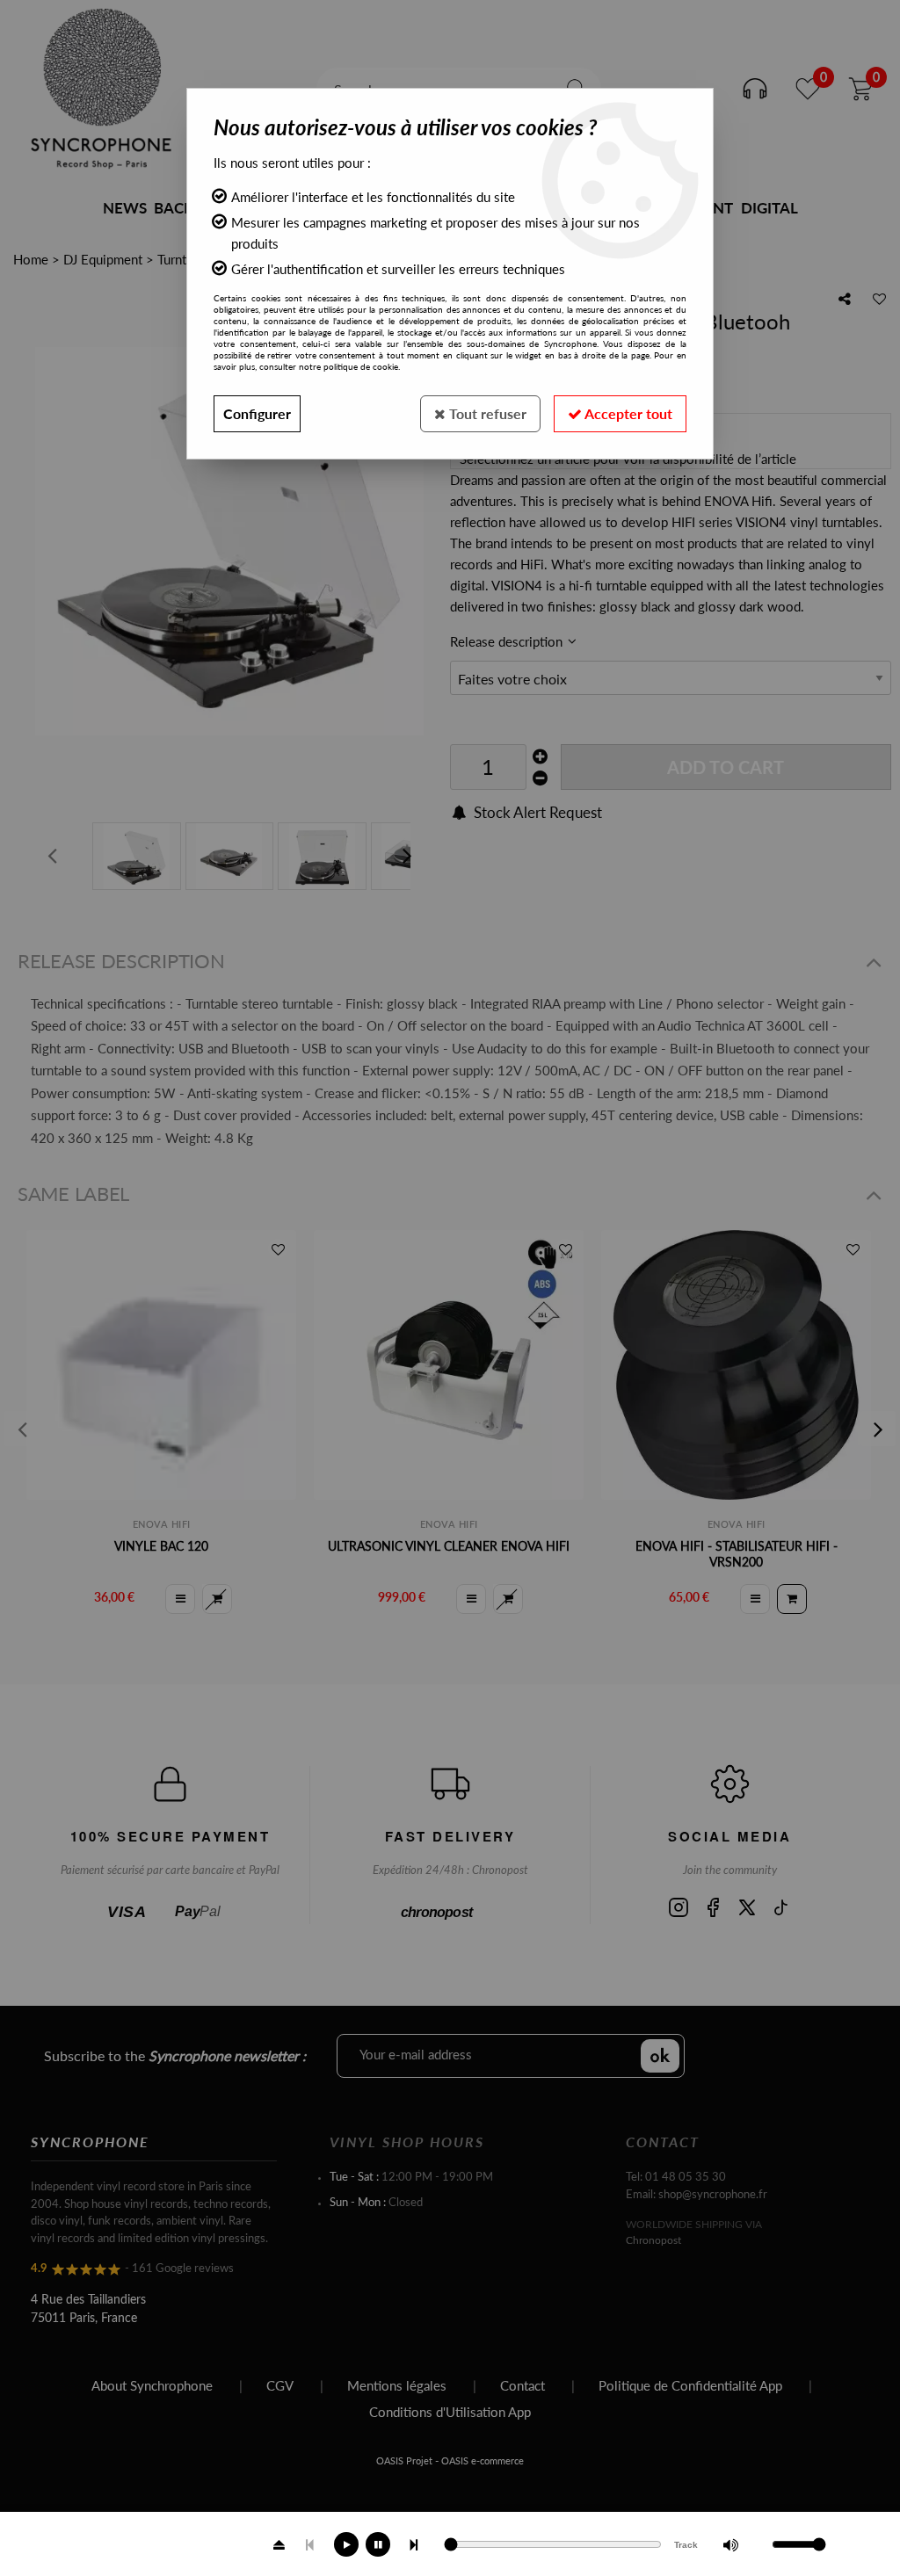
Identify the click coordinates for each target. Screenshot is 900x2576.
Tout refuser (486, 413)
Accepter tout (627, 413)
